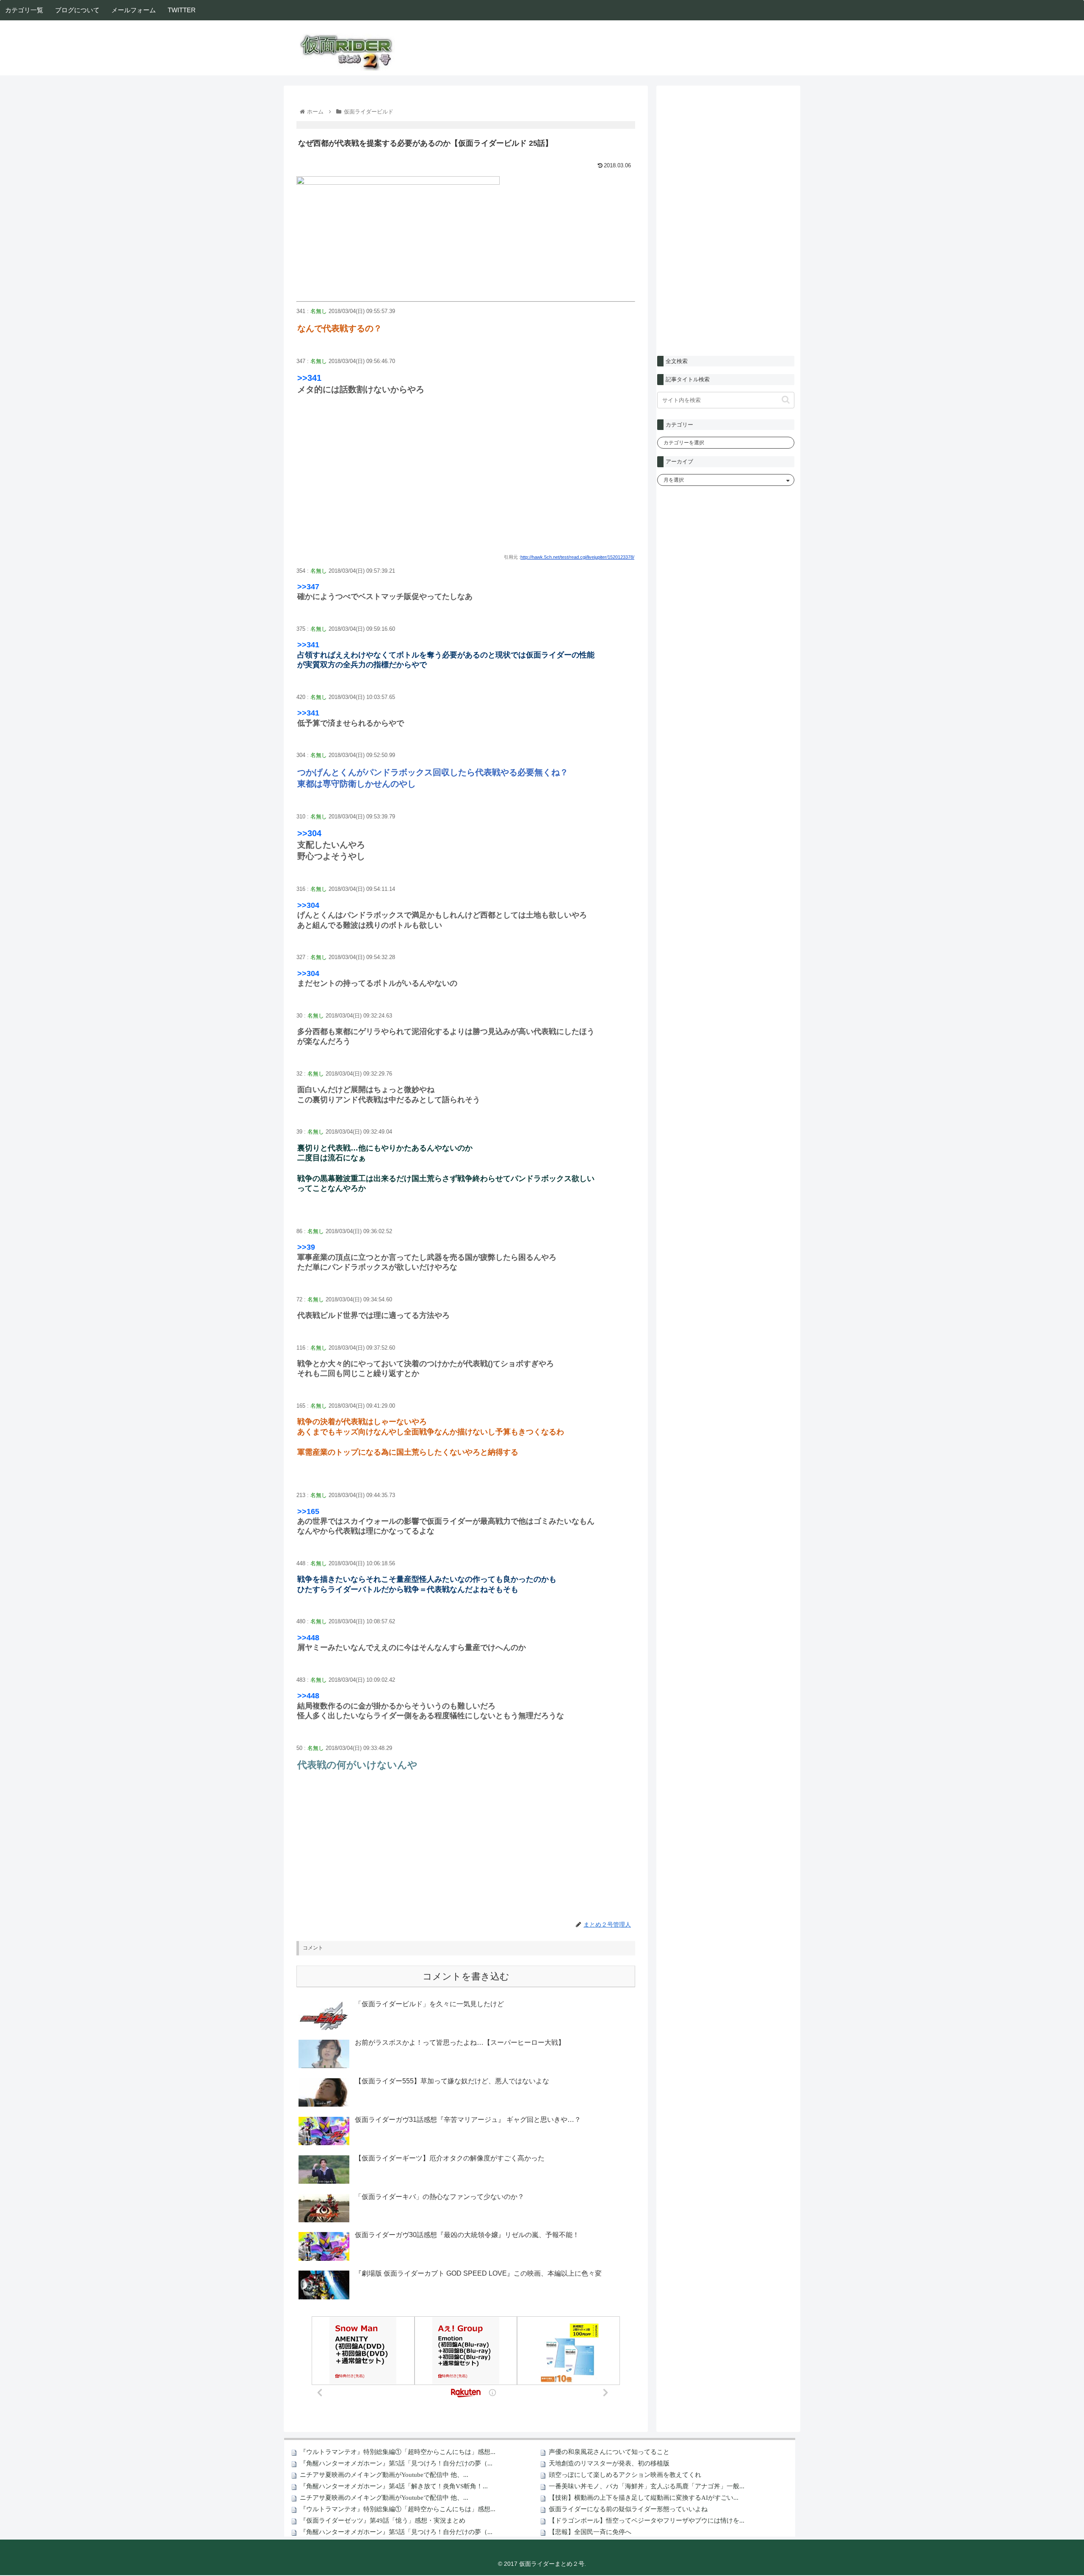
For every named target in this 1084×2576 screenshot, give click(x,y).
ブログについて (77, 10)
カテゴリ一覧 (24, 10)
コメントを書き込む (466, 1976)
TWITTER (182, 10)
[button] (786, 400)
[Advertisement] (466, 483)
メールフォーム (134, 10)
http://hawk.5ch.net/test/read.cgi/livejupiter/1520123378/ (577, 557)
